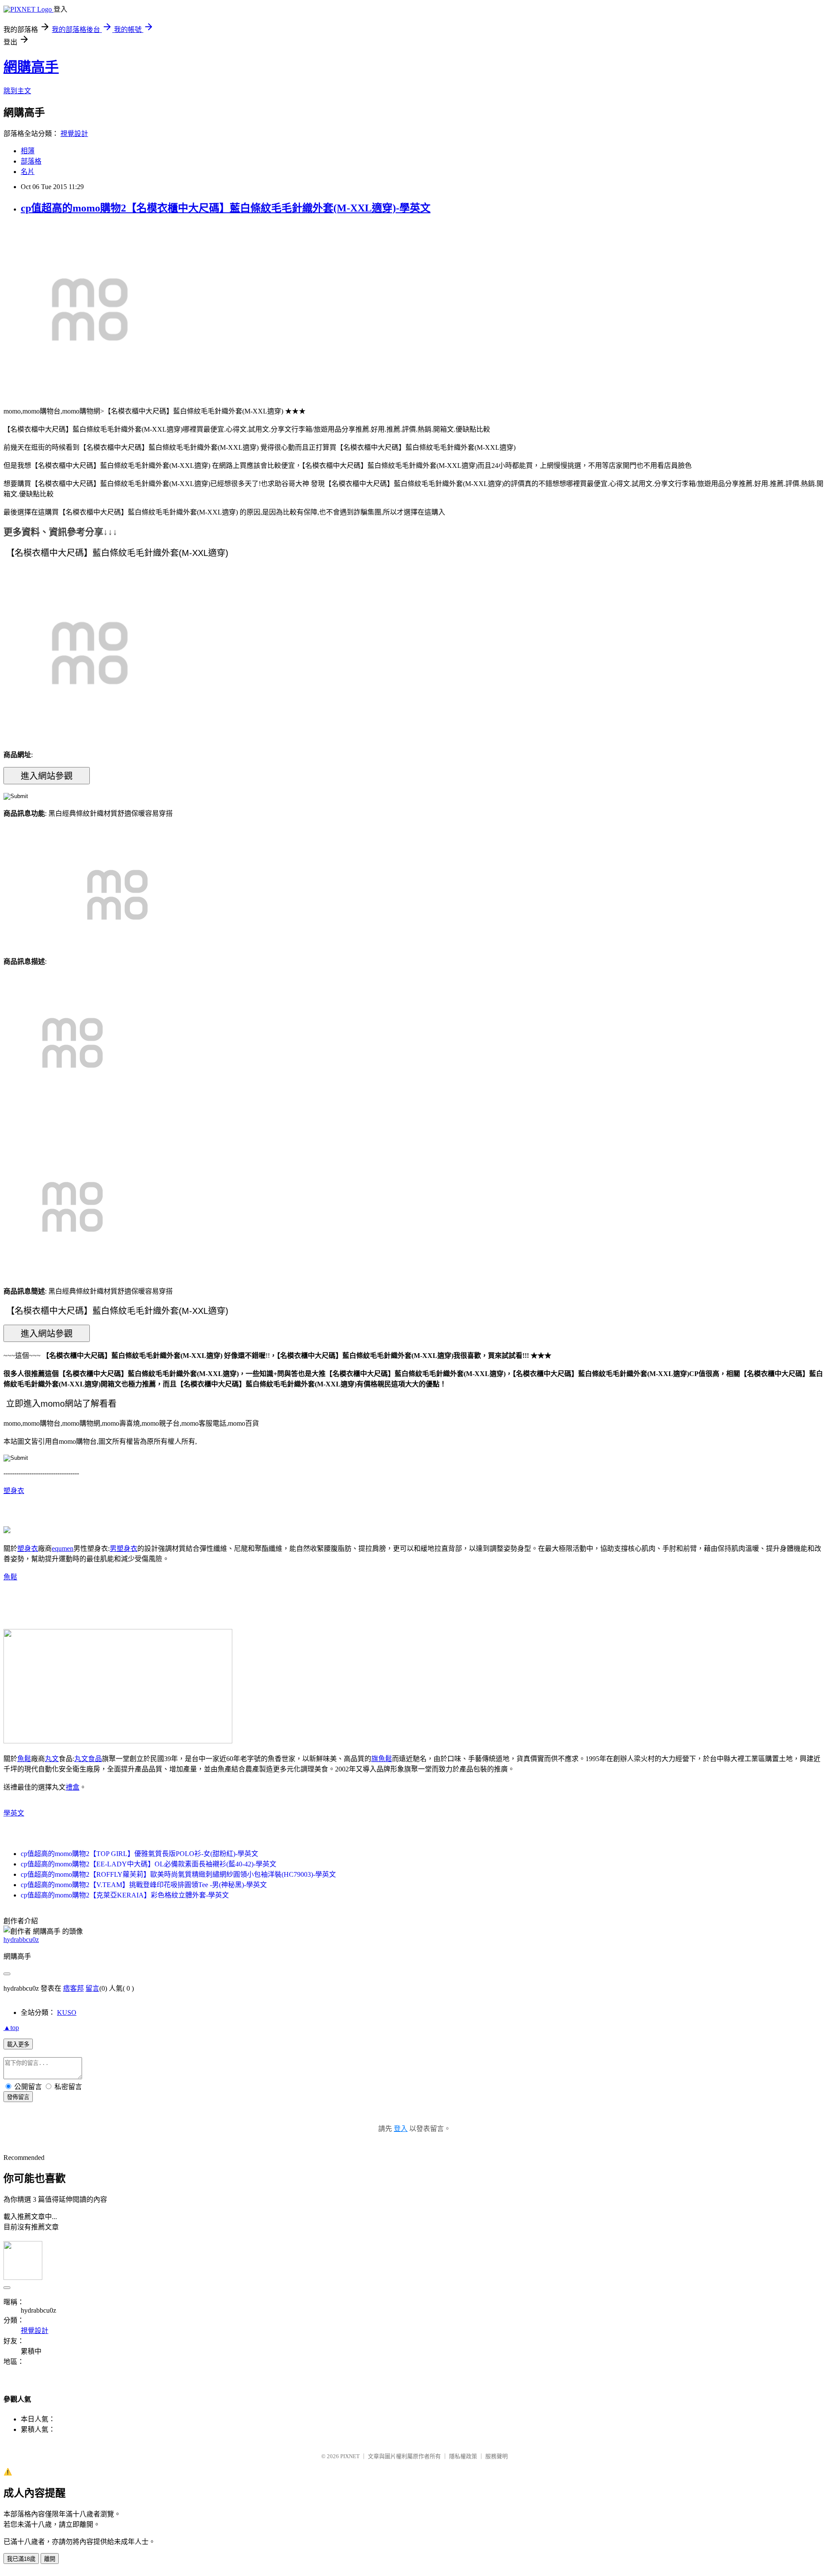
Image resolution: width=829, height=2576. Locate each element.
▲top (11, 2028)
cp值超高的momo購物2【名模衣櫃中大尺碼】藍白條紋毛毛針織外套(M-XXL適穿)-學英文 (226, 208)
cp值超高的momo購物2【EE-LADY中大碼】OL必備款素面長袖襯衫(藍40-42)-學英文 (149, 1864)
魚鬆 (10, 1577)
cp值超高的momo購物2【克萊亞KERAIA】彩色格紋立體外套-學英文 (125, 1895)
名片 (28, 172)
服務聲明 (497, 2456)
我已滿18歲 (21, 2559)
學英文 (14, 1813)
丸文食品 (88, 1759)
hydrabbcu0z (21, 1940)
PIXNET (350, 2456)
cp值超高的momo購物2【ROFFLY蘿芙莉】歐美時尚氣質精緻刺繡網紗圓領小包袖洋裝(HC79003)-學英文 (178, 1874)
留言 (92, 1988)
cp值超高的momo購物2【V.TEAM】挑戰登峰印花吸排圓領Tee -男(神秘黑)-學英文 (144, 1885)
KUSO (67, 2012)
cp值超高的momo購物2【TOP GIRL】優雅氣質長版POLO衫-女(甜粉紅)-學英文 (139, 1854)
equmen (63, 1548)
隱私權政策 (463, 2456)
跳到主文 (17, 91)
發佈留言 (18, 2097)
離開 (50, 2559)
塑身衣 (14, 1491)
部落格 (31, 161)
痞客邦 (73, 1988)
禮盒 (73, 1787)
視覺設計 (74, 134)
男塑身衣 (123, 1548)
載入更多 (18, 2044)
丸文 (52, 1759)
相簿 (28, 151)
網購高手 (31, 67)
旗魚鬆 (382, 1759)
